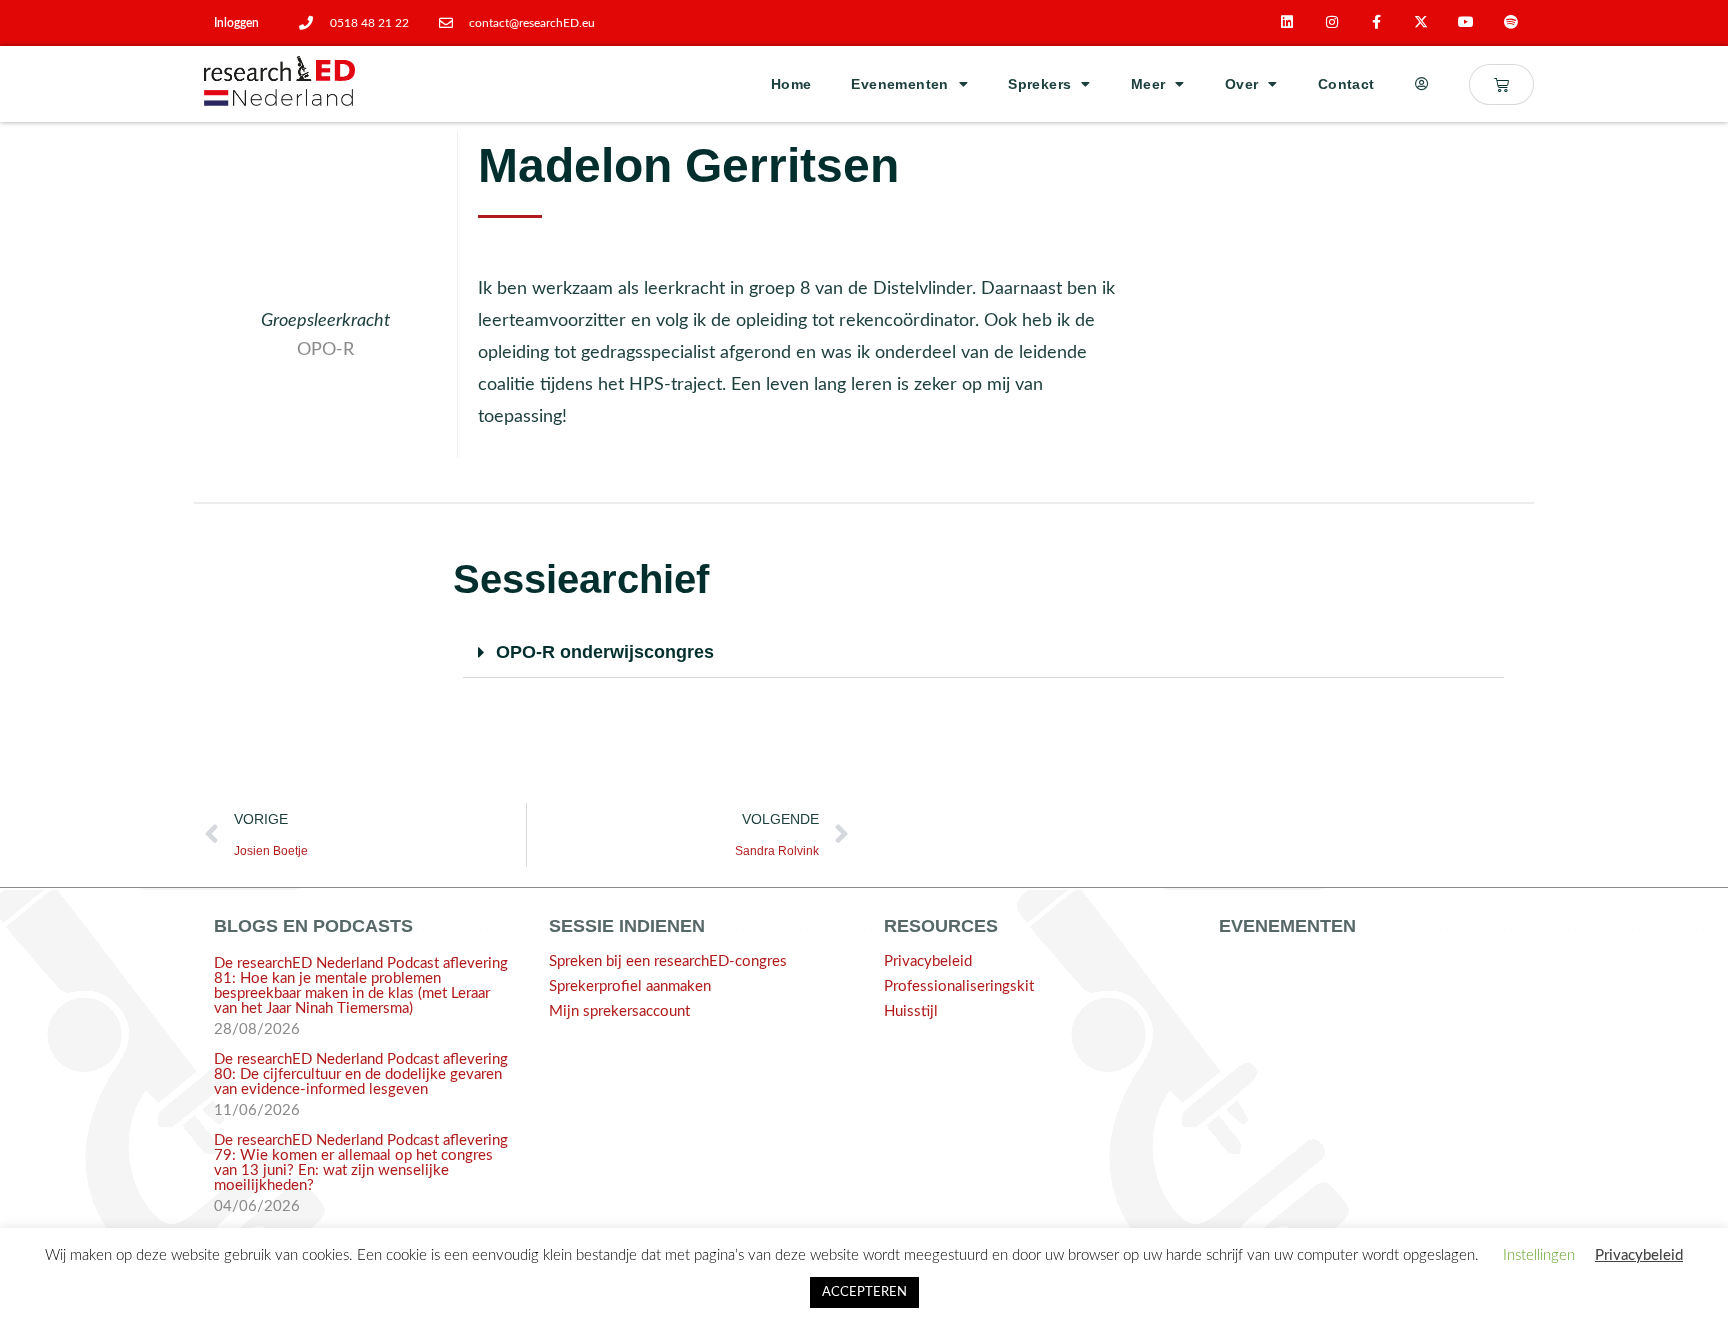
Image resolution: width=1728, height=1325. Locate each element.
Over (1242, 84)
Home (791, 84)
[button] (983, 653)
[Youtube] (1466, 22)
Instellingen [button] (1539, 1255)
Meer (1148, 84)
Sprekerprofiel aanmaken (630, 986)
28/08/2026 (257, 1029)
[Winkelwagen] (1501, 84)
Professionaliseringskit (959, 986)
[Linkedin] (1287, 22)
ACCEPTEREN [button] (864, 1292)
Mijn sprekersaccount (619, 1011)
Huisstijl (911, 1011)
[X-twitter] (1421, 22)
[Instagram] (1331, 22)
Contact (1346, 84)
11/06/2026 (257, 1110)
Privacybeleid (928, 961)
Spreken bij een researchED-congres (668, 961)
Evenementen (899, 84)
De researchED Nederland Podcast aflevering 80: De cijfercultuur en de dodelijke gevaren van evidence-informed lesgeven (361, 1074)
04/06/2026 (257, 1206)
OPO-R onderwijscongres (605, 652)
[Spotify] (1511, 22)
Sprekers (1039, 84)
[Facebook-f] (1376, 22)
